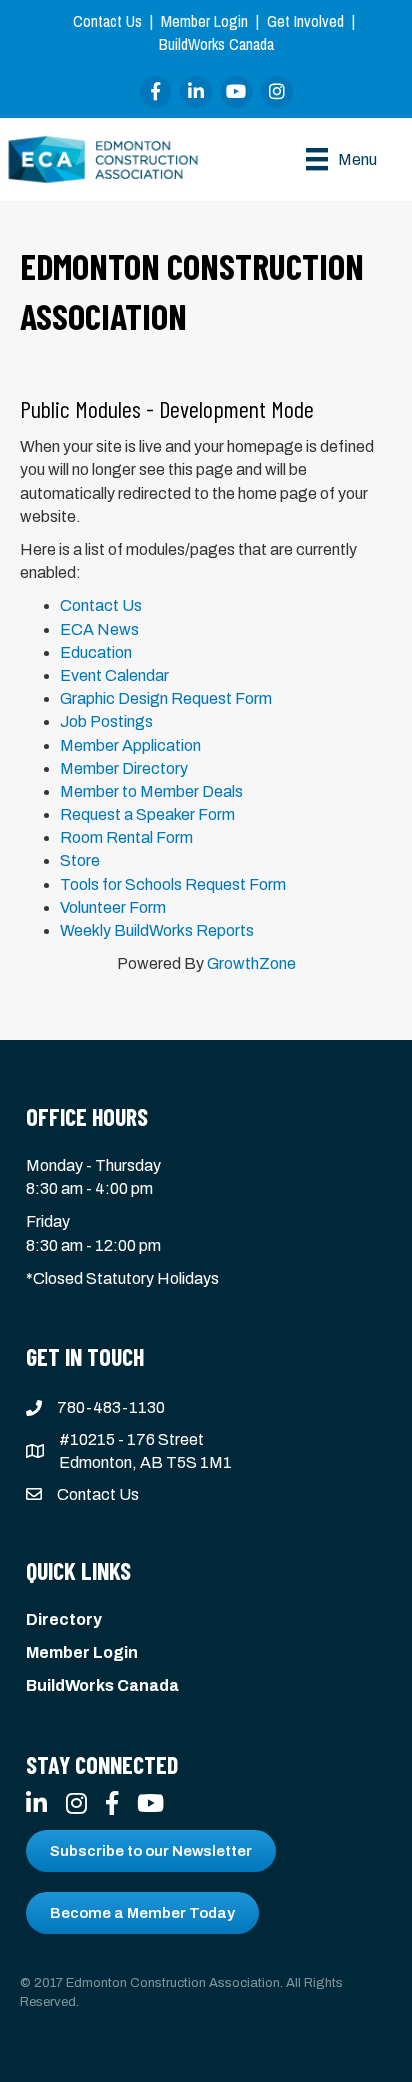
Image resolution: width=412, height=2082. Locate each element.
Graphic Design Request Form (166, 698)
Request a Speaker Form (147, 814)
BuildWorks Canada (216, 44)
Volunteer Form (113, 907)
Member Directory (124, 768)
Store (80, 860)
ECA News (99, 629)
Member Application (130, 745)
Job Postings (106, 721)
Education (96, 652)
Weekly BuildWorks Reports (157, 930)
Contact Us (107, 21)
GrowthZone (251, 963)
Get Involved (305, 21)
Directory (64, 1619)
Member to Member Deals (151, 791)
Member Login (204, 21)
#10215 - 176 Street (131, 1439)
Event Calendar (114, 675)
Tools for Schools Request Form (173, 884)
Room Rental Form (126, 837)
